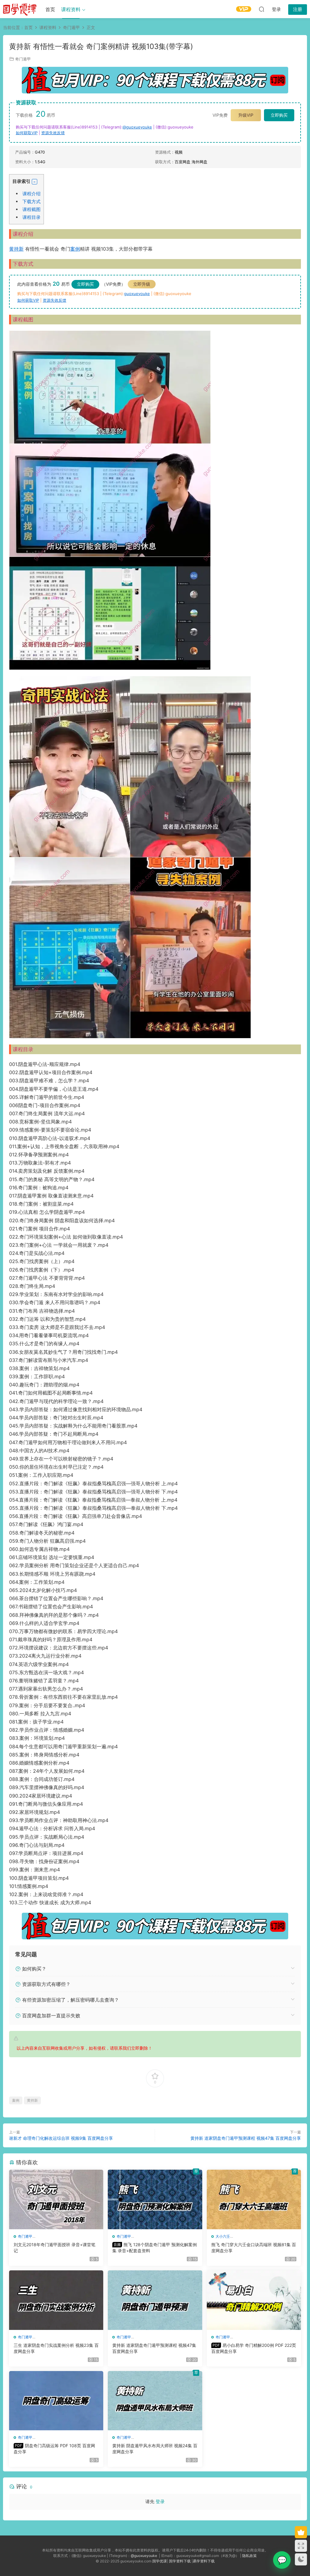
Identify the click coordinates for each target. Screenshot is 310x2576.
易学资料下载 (204, 2561)
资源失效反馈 (53, 133)
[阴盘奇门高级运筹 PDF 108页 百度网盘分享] (56, 2401)
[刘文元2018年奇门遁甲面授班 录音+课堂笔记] (56, 2199)
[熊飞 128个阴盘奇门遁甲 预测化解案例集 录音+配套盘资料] (155, 2199)
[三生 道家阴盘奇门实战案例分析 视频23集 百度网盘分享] (56, 2300)
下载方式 (31, 201)
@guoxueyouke (137, 127)
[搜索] (262, 9)
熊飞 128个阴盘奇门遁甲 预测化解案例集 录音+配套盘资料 (155, 2248)
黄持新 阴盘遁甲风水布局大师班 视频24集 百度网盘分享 (155, 2449)
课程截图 (31, 209)
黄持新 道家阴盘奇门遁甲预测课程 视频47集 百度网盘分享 (246, 2138)
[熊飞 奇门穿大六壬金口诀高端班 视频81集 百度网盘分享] (254, 2199)
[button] (35, 182)
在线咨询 (282, 2560)
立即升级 (142, 284)
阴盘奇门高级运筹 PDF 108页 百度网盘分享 (54, 2449)
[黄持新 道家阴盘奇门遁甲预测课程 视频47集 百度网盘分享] (155, 2300)
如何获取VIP (27, 133)
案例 (75, 249)
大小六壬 (223, 2236)
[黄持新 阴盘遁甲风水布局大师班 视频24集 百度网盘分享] (155, 2401)
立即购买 (279, 115)
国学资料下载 (180, 2561)
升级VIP (246, 115)
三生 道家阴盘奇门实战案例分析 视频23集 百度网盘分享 (56, 2348)
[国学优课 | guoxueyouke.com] (20, 9)
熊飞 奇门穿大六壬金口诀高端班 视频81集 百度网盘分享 (254, 2248)
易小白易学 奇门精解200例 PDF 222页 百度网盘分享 (254, 2348)
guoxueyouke (137, 294)
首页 (50, 9)
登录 (160, 2501)
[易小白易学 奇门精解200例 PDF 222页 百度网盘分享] (254, 2300)
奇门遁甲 (23, 59)
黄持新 (16, 249)
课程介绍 (31, 194)
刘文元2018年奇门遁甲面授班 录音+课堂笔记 (54, 2248)
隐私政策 (249, 2556)
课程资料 (71, 9)
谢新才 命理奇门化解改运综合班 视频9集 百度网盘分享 (61, 2138)
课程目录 (31, 217)
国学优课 (160, 2561)
